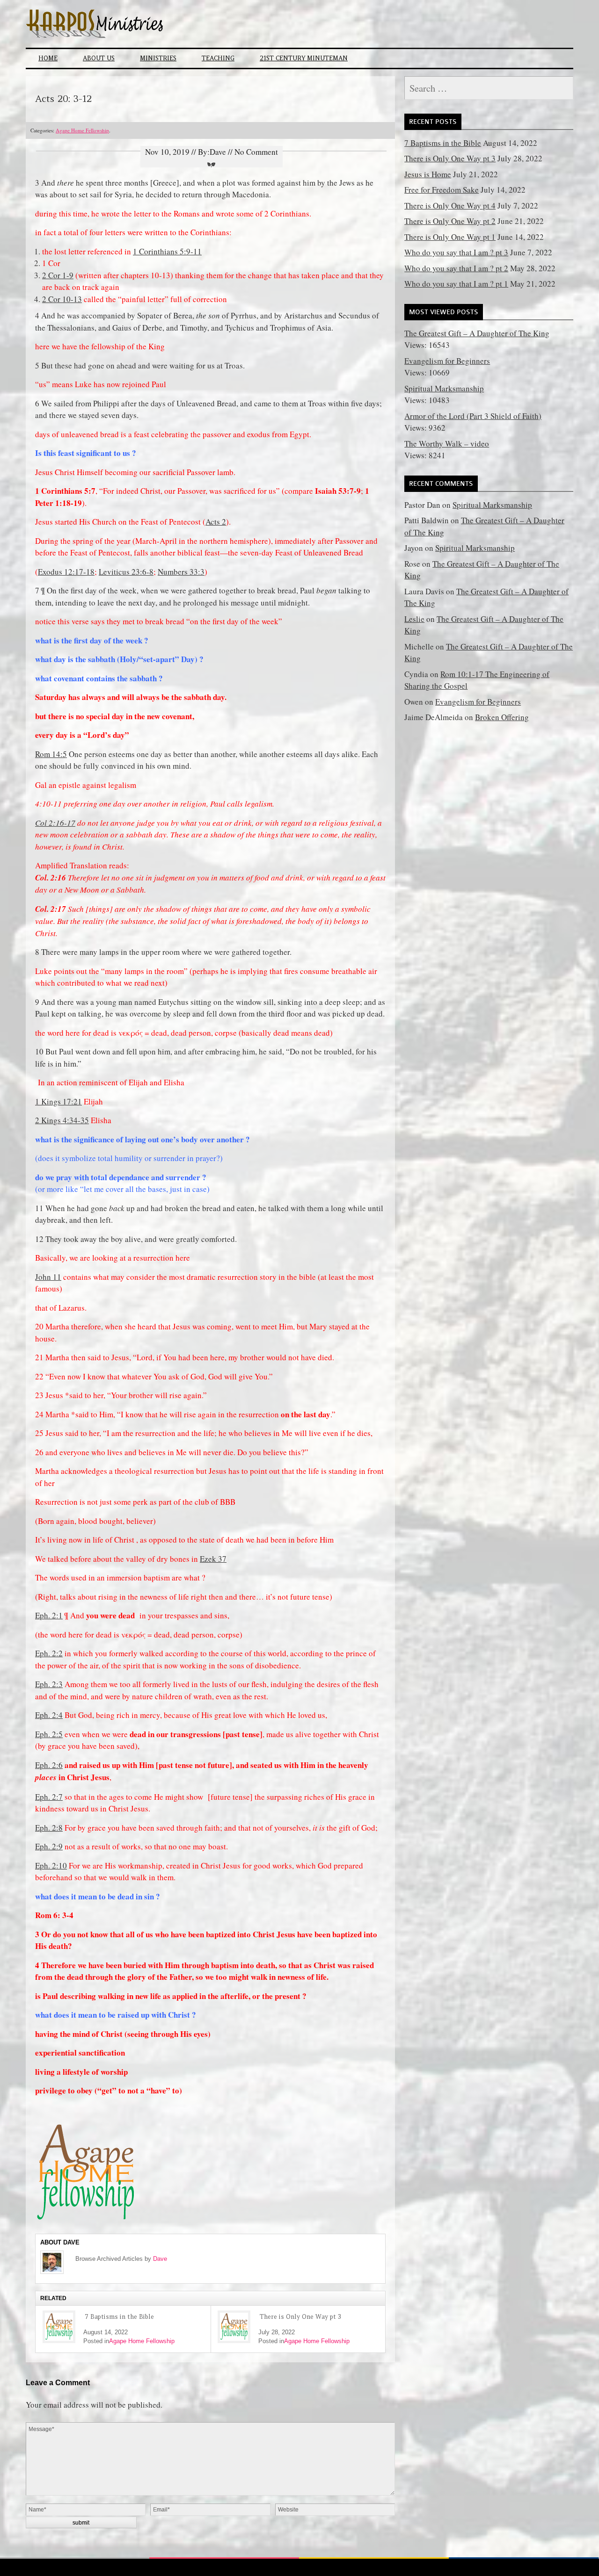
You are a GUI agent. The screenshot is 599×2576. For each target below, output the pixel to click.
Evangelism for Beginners (447, 361)
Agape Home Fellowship (82, 130)
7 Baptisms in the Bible (119, 2317)
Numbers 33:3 (181, 572)
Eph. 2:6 (49, 1765)
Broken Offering (502, 717)
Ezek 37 (213, 1559)
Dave (160, 2259)
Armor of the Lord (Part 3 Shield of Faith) (473, 416)
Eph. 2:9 (49, 1846)
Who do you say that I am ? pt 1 (456, 284)
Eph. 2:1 (49, 1615)
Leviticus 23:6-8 (126, 572)
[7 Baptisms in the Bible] (59, 2327)
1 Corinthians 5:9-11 (167, 251)
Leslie (414, 619)
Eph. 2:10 (51, 1865)
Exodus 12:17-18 (66, 572)
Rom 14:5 (51, 754)
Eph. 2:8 (49, 1828)
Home (48, 58)
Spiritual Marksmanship (444, 388)
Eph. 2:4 (49, 1715)
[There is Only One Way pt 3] (234, 2327)
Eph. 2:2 (49, 1653)
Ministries (158, 58)
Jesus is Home (428, 174)
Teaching (218, 58)
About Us (99, 58)
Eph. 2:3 (49, 1684)
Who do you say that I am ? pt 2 (456, 268)
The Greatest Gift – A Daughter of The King (477, 333)
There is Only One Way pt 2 (450, 221)
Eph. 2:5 (49, 1734)
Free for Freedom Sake (442, 190)
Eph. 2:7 (49, 1797)
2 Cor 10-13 (62, 299)
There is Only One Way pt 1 (450, 237)
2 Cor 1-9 (58, 275)
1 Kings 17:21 (58, 1101)
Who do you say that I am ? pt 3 (456, 252)
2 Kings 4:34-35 (62, 1120)
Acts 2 (216, 522)
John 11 (48, 1277)
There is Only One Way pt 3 (300, 2317)
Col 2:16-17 (55, 823)
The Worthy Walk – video (447, 444)
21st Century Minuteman (304, 58)
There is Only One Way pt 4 (450, 206)
